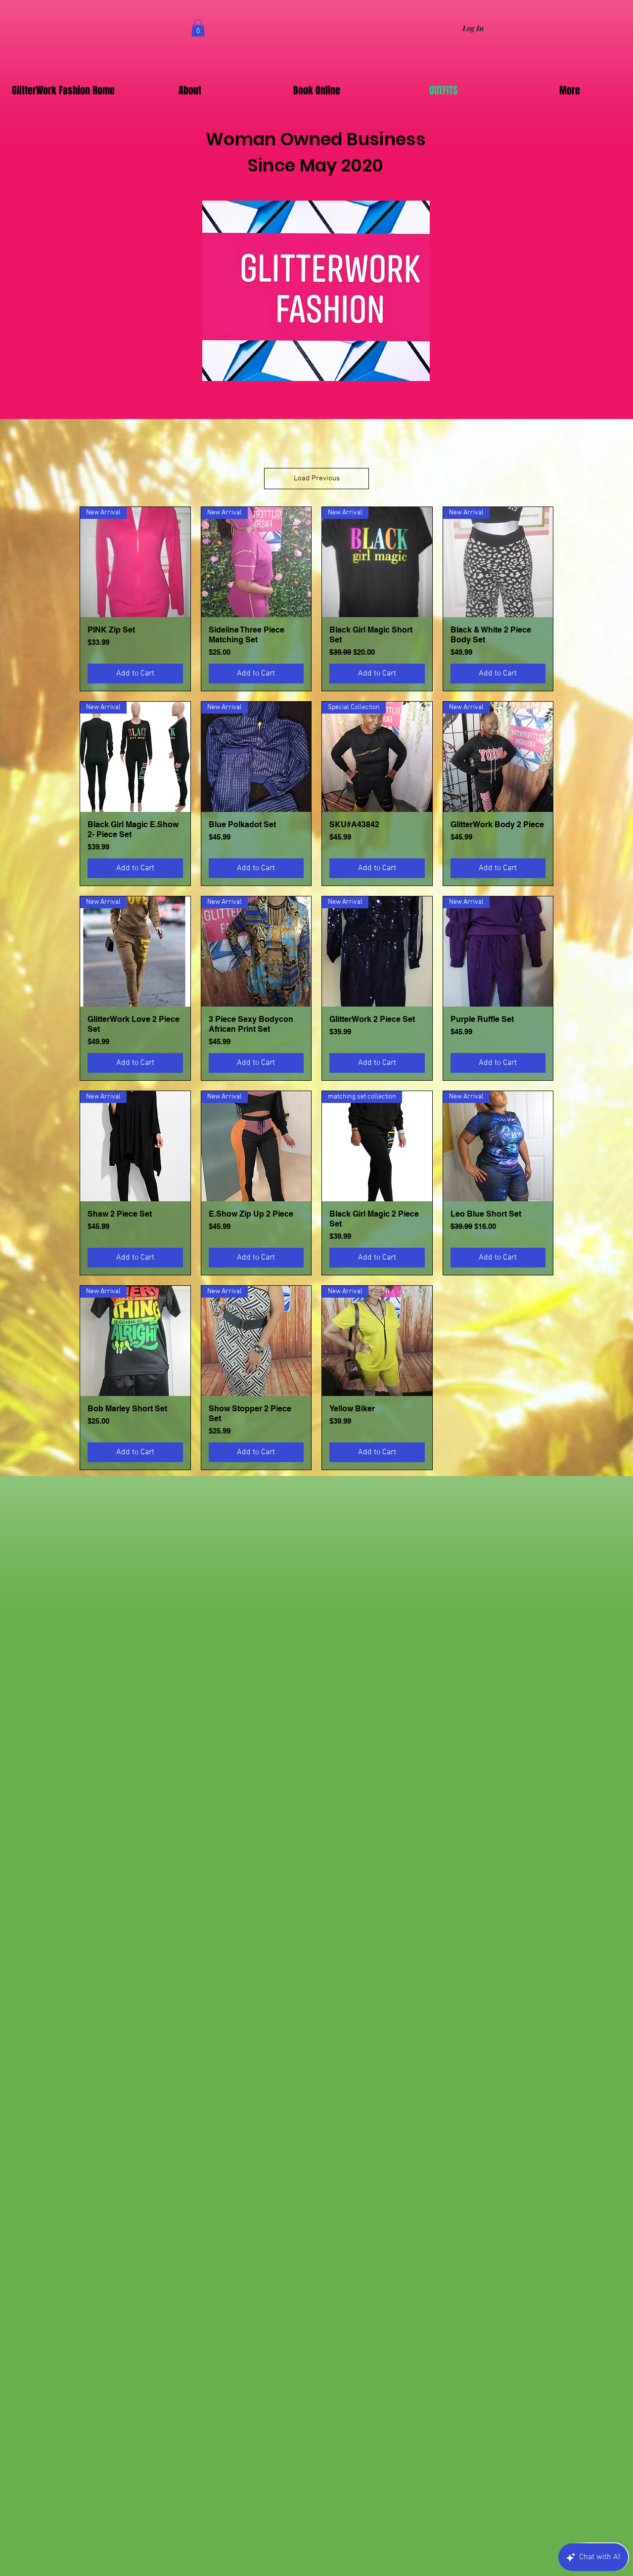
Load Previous (317, 478)
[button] (198, 28)
